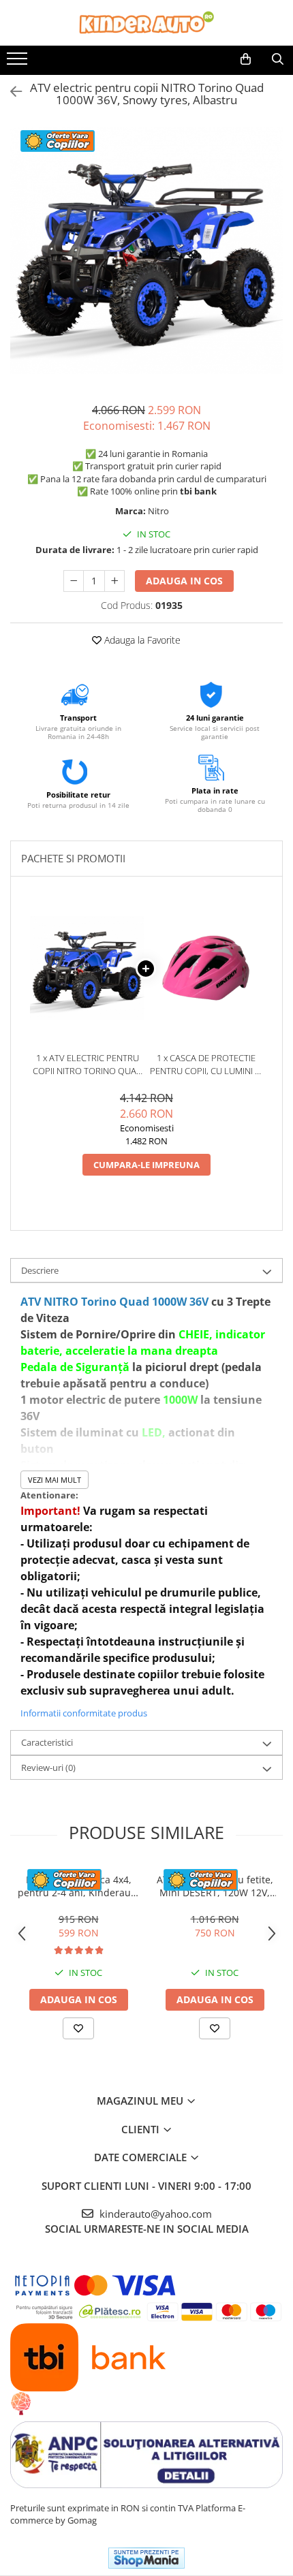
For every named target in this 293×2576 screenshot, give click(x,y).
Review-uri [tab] (48, 1768)
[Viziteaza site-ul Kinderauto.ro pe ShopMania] (146, 2558)
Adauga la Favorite (141, 640)
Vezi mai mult (55, 1480)
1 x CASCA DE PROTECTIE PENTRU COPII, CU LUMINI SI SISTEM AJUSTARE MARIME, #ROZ (206, 1064)
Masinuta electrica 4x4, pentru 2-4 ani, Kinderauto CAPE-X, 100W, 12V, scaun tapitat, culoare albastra (79, 1886)
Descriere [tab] (40, 1270)
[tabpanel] (146, 251)
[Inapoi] (10, 92)
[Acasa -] (146, 23)
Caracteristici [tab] (47, 1742)
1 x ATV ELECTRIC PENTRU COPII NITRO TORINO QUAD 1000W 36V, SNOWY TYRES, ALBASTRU (88, 1064)
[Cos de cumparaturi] (246, 59)
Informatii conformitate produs (84, 1713)
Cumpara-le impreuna (146, 1165)
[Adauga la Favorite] (78, 2028)
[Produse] (19, 63)
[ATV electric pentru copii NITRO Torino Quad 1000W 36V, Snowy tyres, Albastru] (146, 251)
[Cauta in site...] (278, 59)
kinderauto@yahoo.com (154, 2214)
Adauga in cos (184, 581)
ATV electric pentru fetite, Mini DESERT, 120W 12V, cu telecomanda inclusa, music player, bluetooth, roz (215, 1886)
